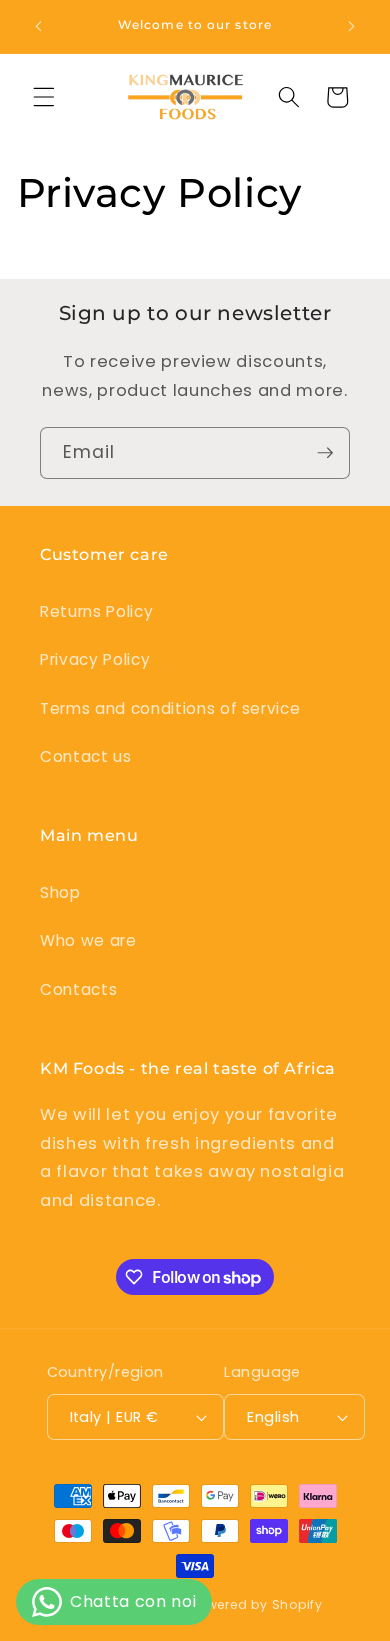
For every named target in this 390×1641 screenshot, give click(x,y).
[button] (44, 97)
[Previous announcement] (39, 27)
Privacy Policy (95, 659)
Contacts (78, 989)
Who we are (88, 940)
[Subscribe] (325, 453)
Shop (60, 892)
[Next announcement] (352, 27)
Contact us (86, 756)
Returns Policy (96, 611)
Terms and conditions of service (170, 708)
